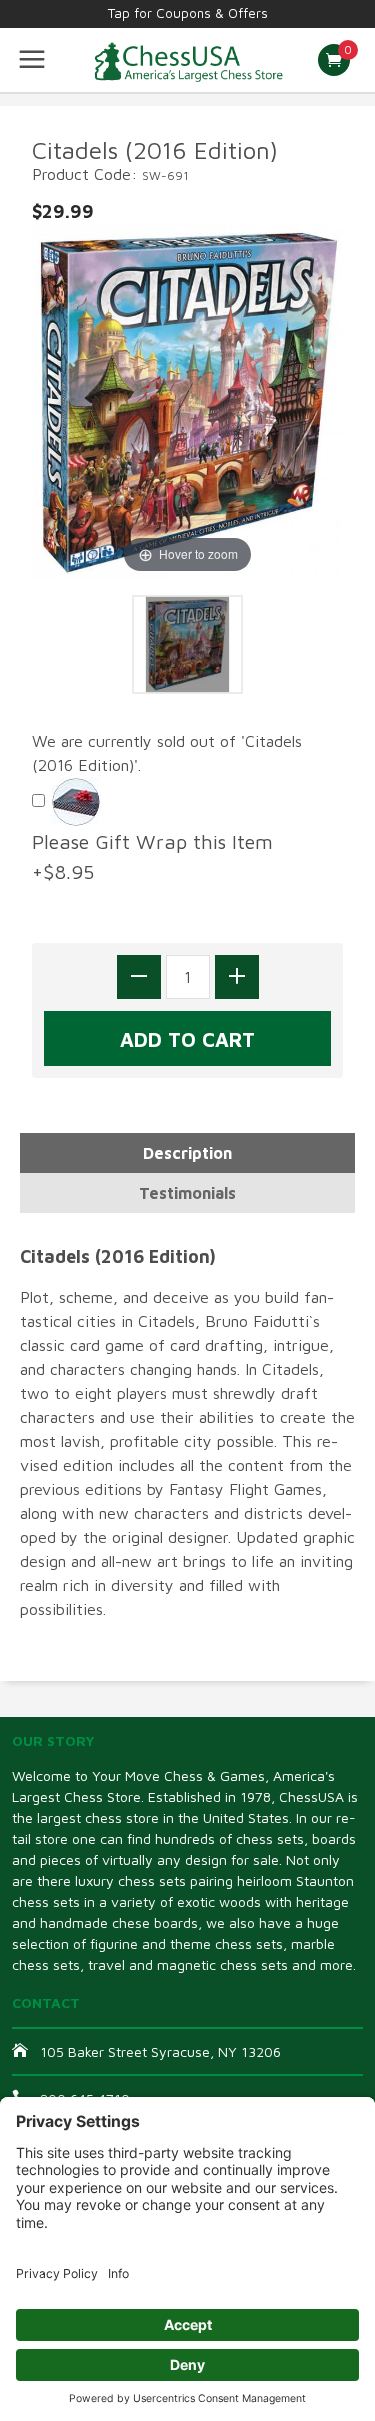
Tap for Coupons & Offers (188, 13)
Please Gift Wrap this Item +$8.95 (158, 856)
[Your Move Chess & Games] (187, 60)
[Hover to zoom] (187, 399)
